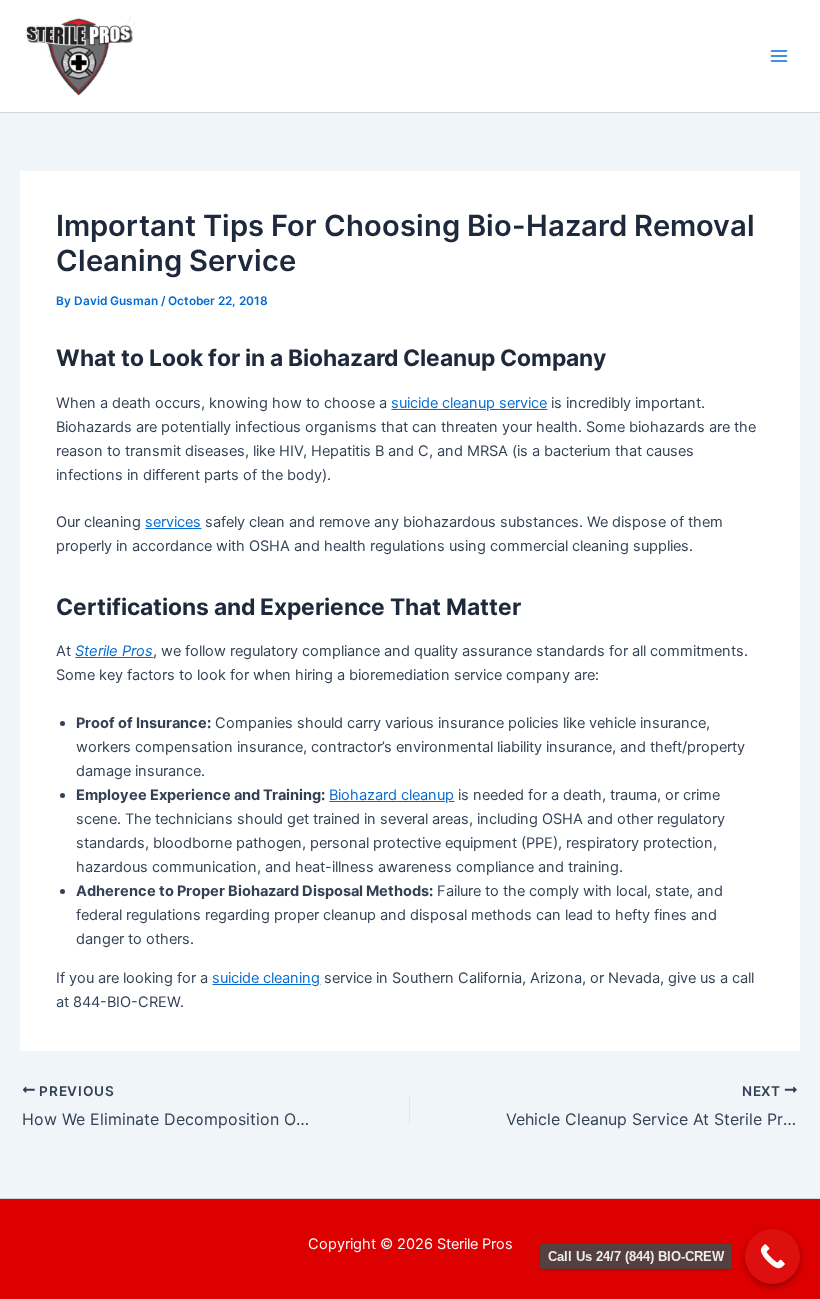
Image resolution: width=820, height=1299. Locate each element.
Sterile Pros (114, 651)
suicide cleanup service (469, 403)
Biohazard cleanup (391, 795)
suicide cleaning (266, 978)
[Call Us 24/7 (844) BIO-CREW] (772, 1256)
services (173, 522)
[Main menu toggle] (779, 56)
